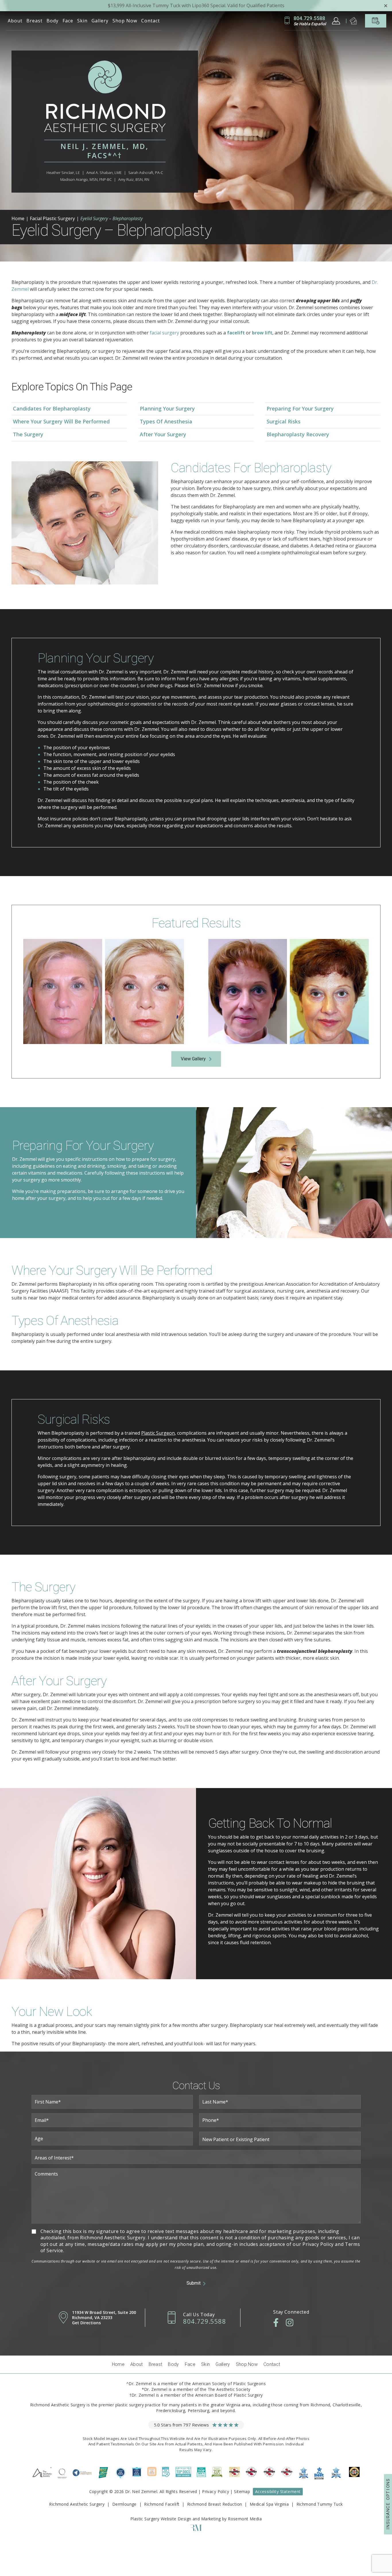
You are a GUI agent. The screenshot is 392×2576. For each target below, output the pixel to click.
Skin (82, 21)
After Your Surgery (163, 434)
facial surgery (164, 333)
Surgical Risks (284, 421)
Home (18, 218)
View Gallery (193, 1059)
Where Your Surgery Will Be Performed (61, 421)
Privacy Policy (216, 2491)
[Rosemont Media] (196, 2529)
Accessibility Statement (278, 2491)
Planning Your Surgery (167, 408)
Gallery (100, 21)
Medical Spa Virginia (269, 2504)
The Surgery (28, 434)
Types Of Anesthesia (166, 421)
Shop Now (125, 21)
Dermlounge (124, 2504)
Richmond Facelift (162, 2504)
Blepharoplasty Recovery (298, 434)
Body (53, 21)
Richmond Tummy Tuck (320, 2504)
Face (68, 21)
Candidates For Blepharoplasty (52, 408)
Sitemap (242, 2491)
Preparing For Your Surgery (300, 408)
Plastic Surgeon (158, 1433)
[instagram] (290, 2323)
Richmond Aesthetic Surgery (77, 2504)
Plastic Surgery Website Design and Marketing (175, 2519)
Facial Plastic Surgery (52, 218)
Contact (151, 21)
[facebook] (276, 2323)
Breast (34, 21)
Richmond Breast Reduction (215, 2504)
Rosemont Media (245, 2519)
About (15, 21)
